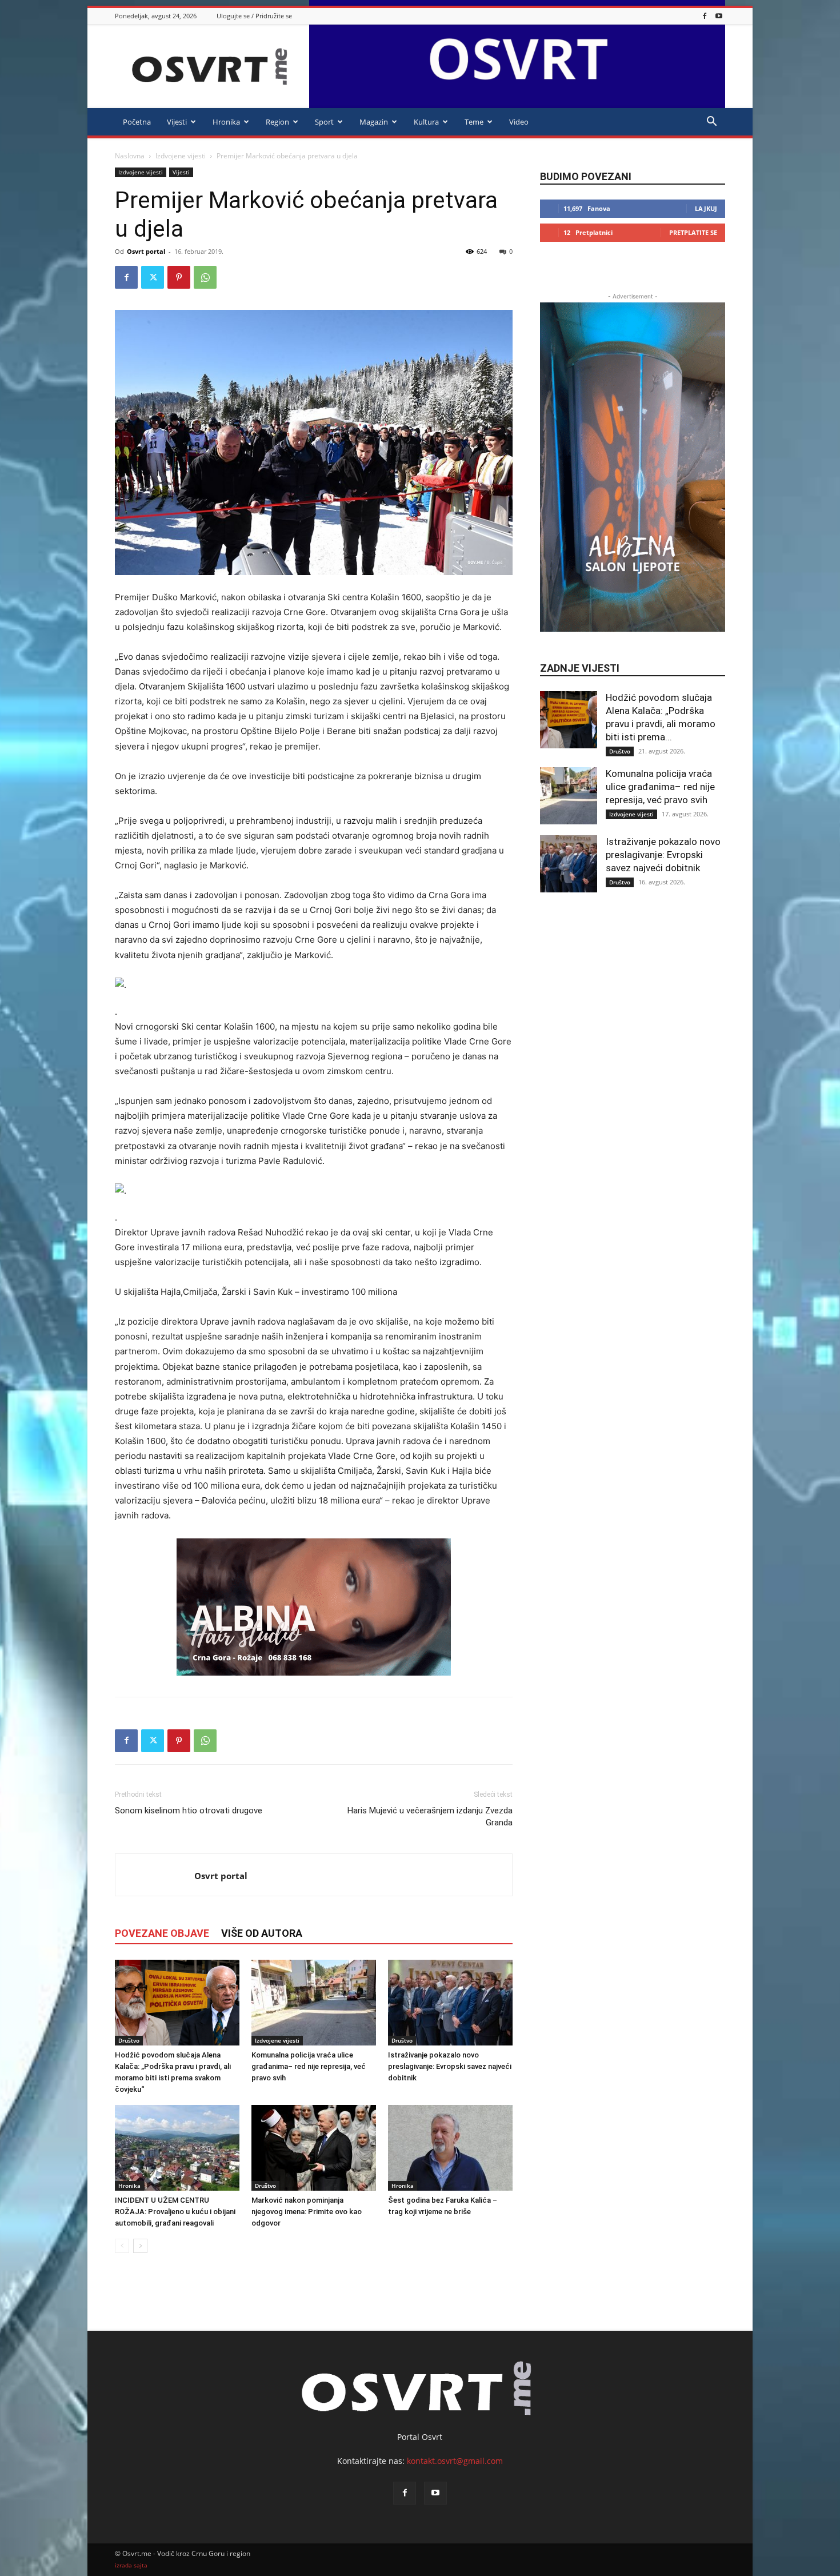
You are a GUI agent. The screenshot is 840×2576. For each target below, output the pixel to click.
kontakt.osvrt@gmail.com (455, 2461)
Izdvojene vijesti (181, 156)
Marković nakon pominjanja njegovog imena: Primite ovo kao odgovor (307, 2212)
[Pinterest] (179, 277)
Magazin (374, 122)
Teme (474, 122)
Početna (137, 122)
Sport (324, 122)
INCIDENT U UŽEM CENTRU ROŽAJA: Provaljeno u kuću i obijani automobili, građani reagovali (175, 2212)
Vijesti (177, 122)
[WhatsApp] (205, 277)
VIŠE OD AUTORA (262, 1933)
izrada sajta (131, 2565)
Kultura (426, 122)
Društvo (129, 2040)
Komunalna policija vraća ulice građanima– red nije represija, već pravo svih (309, 2066)
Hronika (226, 122)
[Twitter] (153, 277)
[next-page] (140, 2246)
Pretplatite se (693, 232)
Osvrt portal (146, 251)
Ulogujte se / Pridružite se (254, 16)
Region (277, 122)
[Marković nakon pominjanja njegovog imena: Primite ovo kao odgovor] (314, 2148)
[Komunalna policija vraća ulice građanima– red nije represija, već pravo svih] (314, 2003)
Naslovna (130, 156)
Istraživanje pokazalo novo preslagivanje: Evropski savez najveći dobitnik (450, 2066)
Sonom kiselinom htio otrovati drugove (189, 1811)
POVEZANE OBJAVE (162, 1933)
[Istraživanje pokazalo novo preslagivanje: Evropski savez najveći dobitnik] (450, 2003)
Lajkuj (706, 208)
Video (519, 122)
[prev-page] (122, 2246)
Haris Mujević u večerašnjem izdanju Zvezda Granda (430, 1817)
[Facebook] (705, 16)
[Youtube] (719, 16)
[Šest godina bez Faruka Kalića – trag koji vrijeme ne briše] (450, 2148)
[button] (711, 123)
